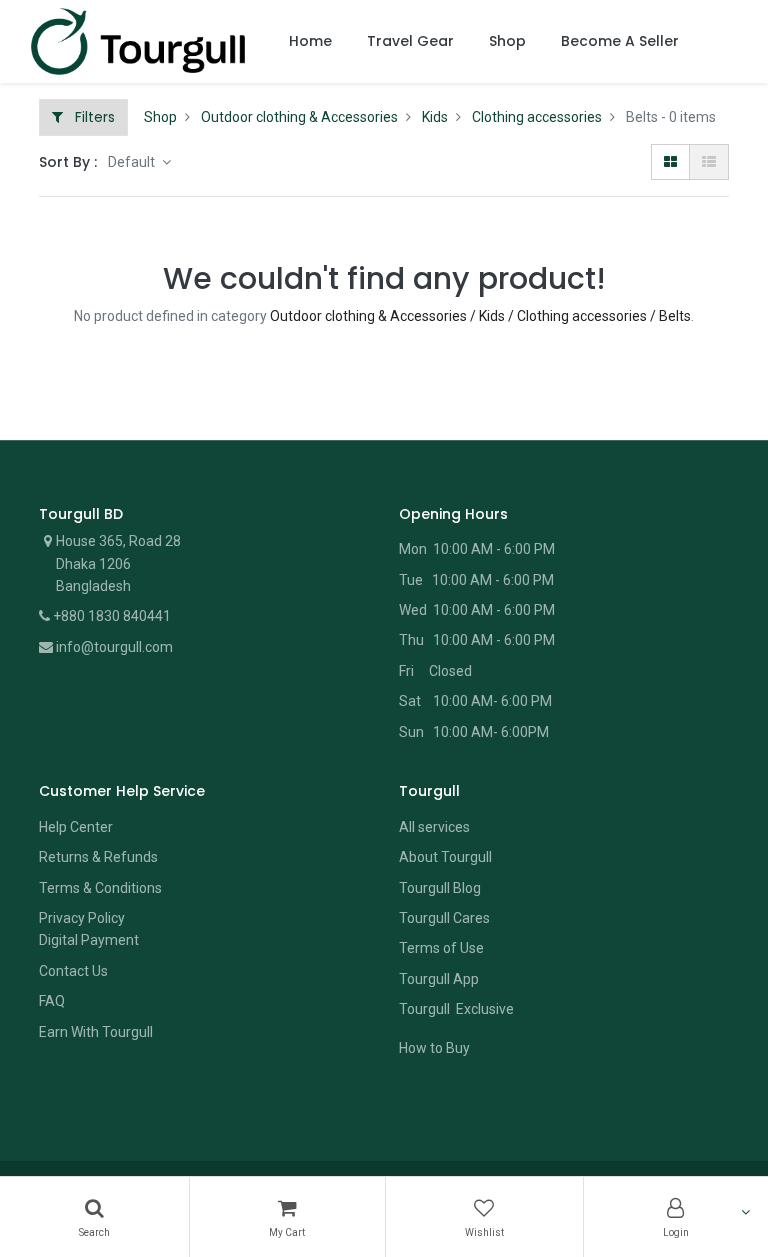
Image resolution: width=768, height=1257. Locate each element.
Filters (93, 117)
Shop (160, 117)
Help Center (76, 827)
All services (434, 827)
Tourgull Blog (440, 888)
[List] (709, 162)
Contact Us (73, 971)
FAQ (52, 1001)
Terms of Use (441, 948)
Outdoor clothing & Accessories (299, 117)
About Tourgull (445, 857)
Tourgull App (439, 979)
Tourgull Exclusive (458, 1009)
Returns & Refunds (98, 857)
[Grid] (670, 162)
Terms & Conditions (100, 888)
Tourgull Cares (444, 918)
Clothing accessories (537, 117)
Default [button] (133, 162)
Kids (435, 117)
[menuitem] (310, 42)
